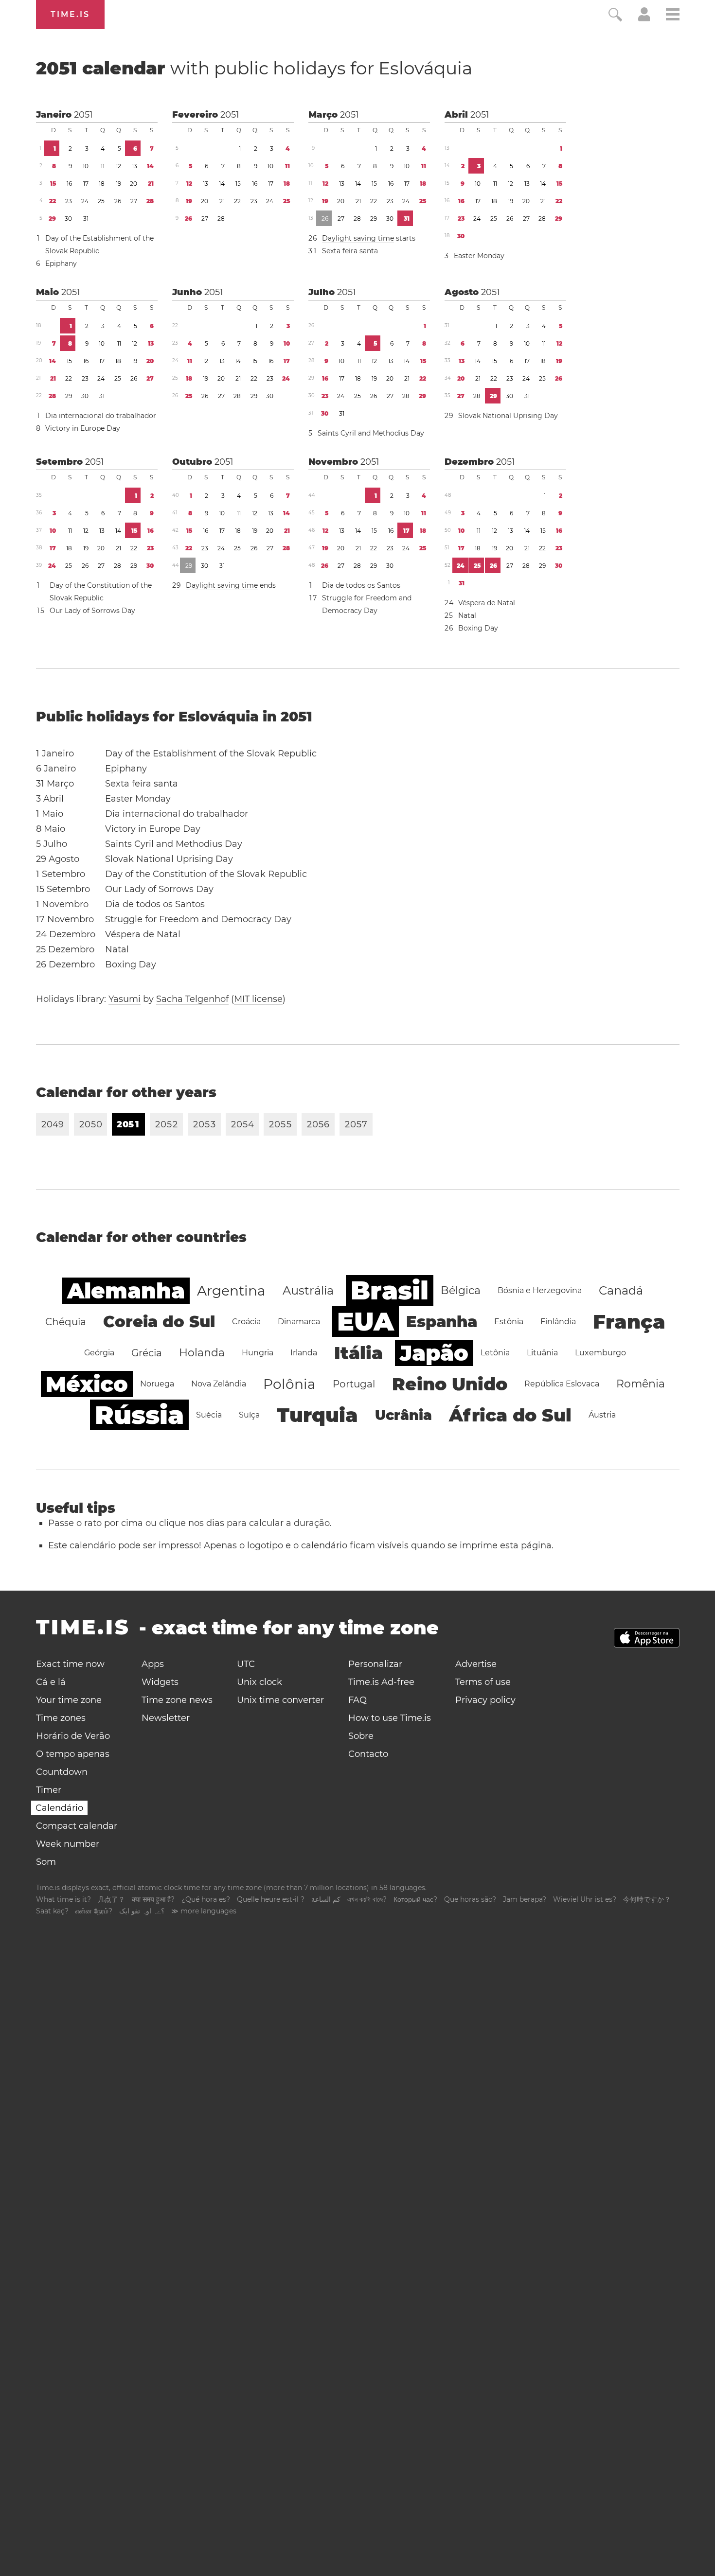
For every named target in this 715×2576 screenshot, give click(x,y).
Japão (434, 1353)
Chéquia (66, 1322)
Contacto (368, 1754)
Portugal (354, 1384)
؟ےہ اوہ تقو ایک (142, 1911)
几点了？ (111, 1899)
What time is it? (63, 1899)
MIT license (258, 999)
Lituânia (542, 1353)
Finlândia (558, 1322)
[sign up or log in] (644, 18)
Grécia (147, 1353)
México (87, 1384)
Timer (49, 1790)
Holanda (202, 1353)
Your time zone (69, 1700)
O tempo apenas (73, 1754)
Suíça (249, 1415)
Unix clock (259, 1682)
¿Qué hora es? (206, 1899)
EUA (366, 1322)
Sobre (361, 1736)
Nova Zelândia (219, 1384)
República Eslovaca (562, 1384)
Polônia (289, 1384)
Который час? (415, 1899)
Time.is (70, 14)
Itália (358, 1353)
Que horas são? (470, 1899)
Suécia (209, 1415)
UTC (246, 1664)
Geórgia (99, 1353)
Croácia (246, 1322)
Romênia (641, 1384)
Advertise (476, 1664)
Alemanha (126, 1291)
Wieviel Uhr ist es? (585, 1899)
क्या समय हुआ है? (153, 1899)
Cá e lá (51, 1682)
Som (46, 1862)
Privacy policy (485, 1700)
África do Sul (510, 1415)
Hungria (258, 1353)
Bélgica (461, 1290)
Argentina (231, 1291)
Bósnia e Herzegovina (540, 1290)
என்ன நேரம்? (94, 1911)
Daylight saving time (358, 238)
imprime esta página (506, 1545)
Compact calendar (77, 1826)
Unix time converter (280, 1700)
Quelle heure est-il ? (271, 1899)
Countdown (62, 1772)
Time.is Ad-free (381, 1682)
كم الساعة (326, 1899)
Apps (153, 1664)
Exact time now (70, 1664)
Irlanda (304, 1353)
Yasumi (125, 999)
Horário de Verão (73, 1736)
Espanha (442, 1322)
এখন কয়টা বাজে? (367, 1899)
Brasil (390, 1290)
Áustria (602, 1415)
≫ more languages (204, 1911)
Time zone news (177, 1700)
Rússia (139, 1415)
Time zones (61, 1718)
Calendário (59, 1808)
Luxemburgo (600, 1353)
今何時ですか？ (647, 1899)
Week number (68, 1844)
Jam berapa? (525, 1899)
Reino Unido (450, 1384)
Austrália (308, 1290)
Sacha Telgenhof (192, 999)
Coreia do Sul (159, 1322)
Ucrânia (403, 1415)
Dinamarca (299, 1322)
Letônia (495, 1353)
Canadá (621, 1290)
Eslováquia (425, 68)
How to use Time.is (390, 1718)
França (629, 1322)
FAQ (357, 1700)
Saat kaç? (52, 1911)
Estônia (509, 1322)
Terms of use (483, 1682)
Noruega (157, 1384)
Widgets (160, 1682)
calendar (254, 68)
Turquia (317, 1415)
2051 (83, 115)
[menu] (673, 16)
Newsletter (166, 1718)
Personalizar (375, 1664)
